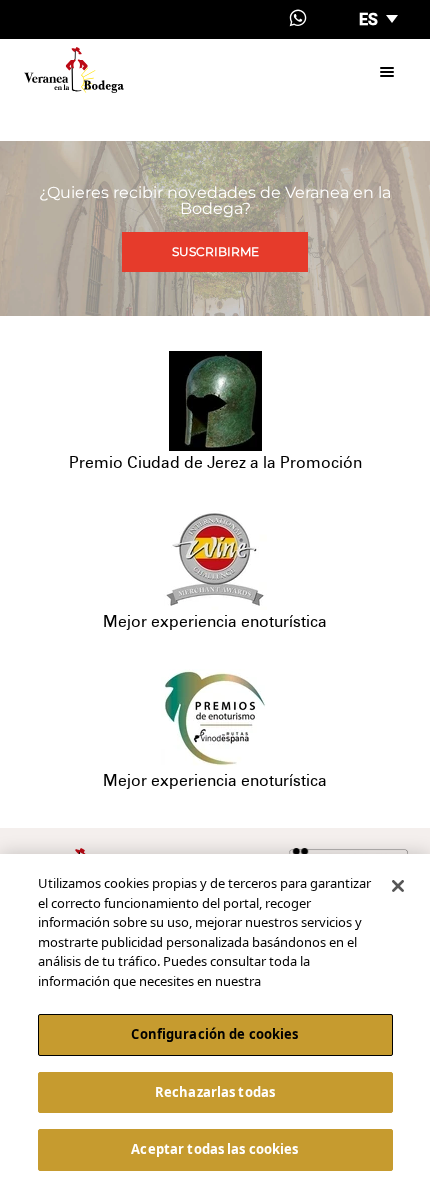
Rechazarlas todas (215, 1092)
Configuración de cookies (214, 1034)
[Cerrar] (398, 886)
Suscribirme (215, 251)
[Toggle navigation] (387, 70)
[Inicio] (74, 70)
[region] (215, 1020)
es (370, 19)
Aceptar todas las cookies (214, 1149)
